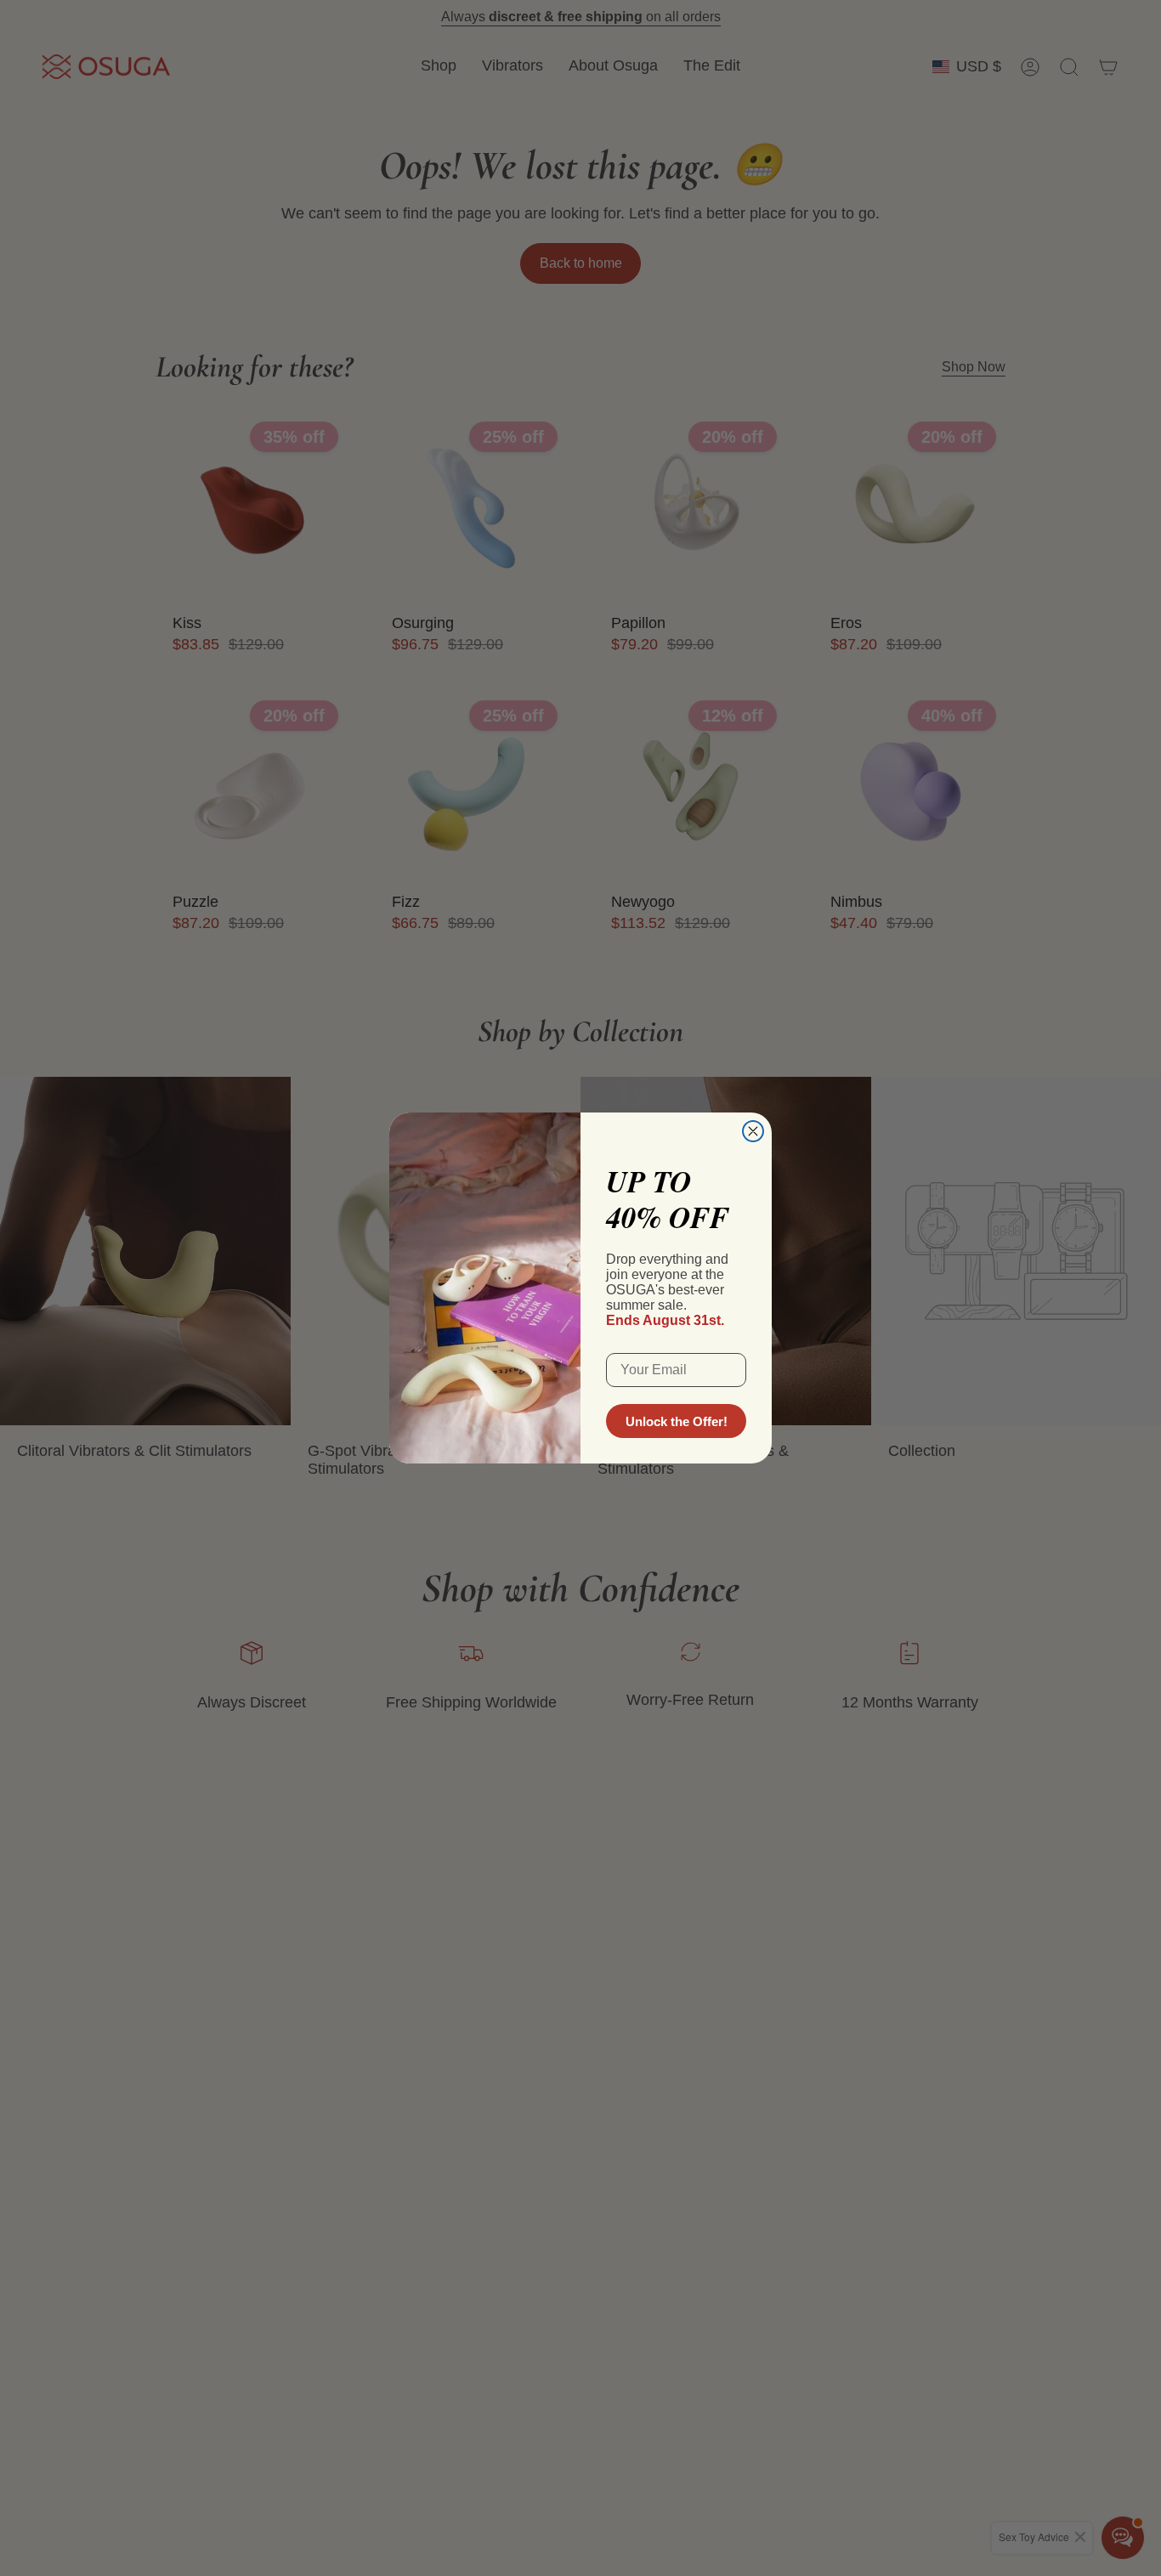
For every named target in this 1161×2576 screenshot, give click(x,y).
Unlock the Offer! (677, 1421)
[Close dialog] (753, 1131)
